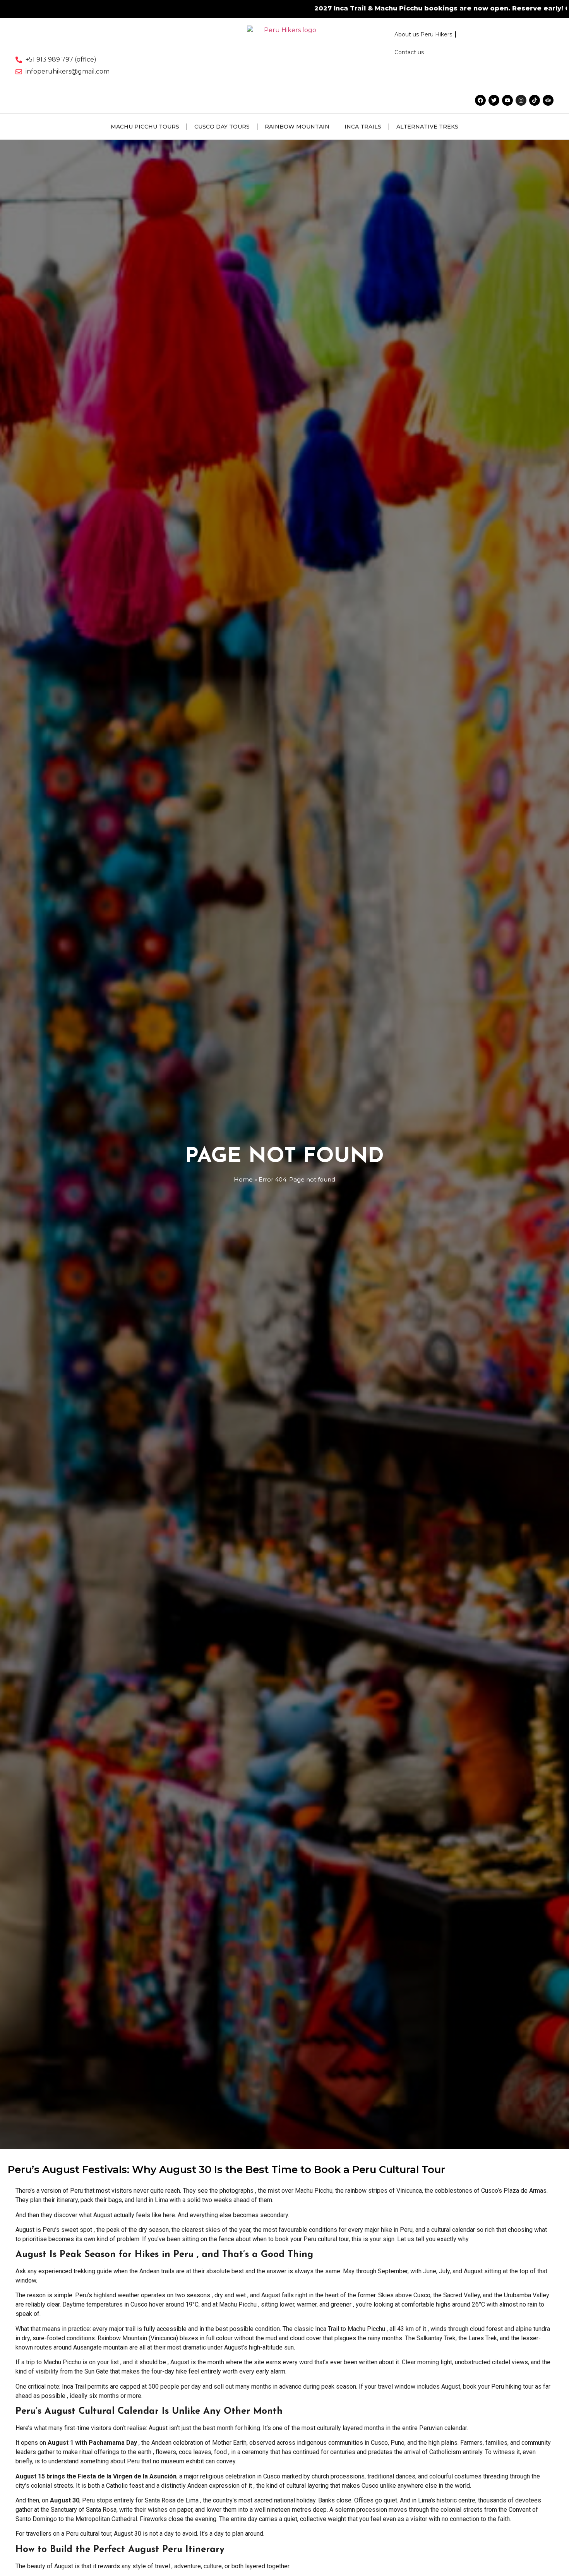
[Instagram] (521, 100)
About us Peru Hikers (423, 34)
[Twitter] (494, 100)
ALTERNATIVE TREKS (427, 127)
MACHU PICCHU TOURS (145, 127)
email (506, 8)
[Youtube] (507, 100)
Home (243, 1179)
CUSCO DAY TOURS (222, 127)
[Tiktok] (535, 100)
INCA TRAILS (363, 127)
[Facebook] (480, 100)
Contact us (409, 52)
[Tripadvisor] (548, 100)
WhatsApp (471, 8)
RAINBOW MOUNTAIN (297, 127)
